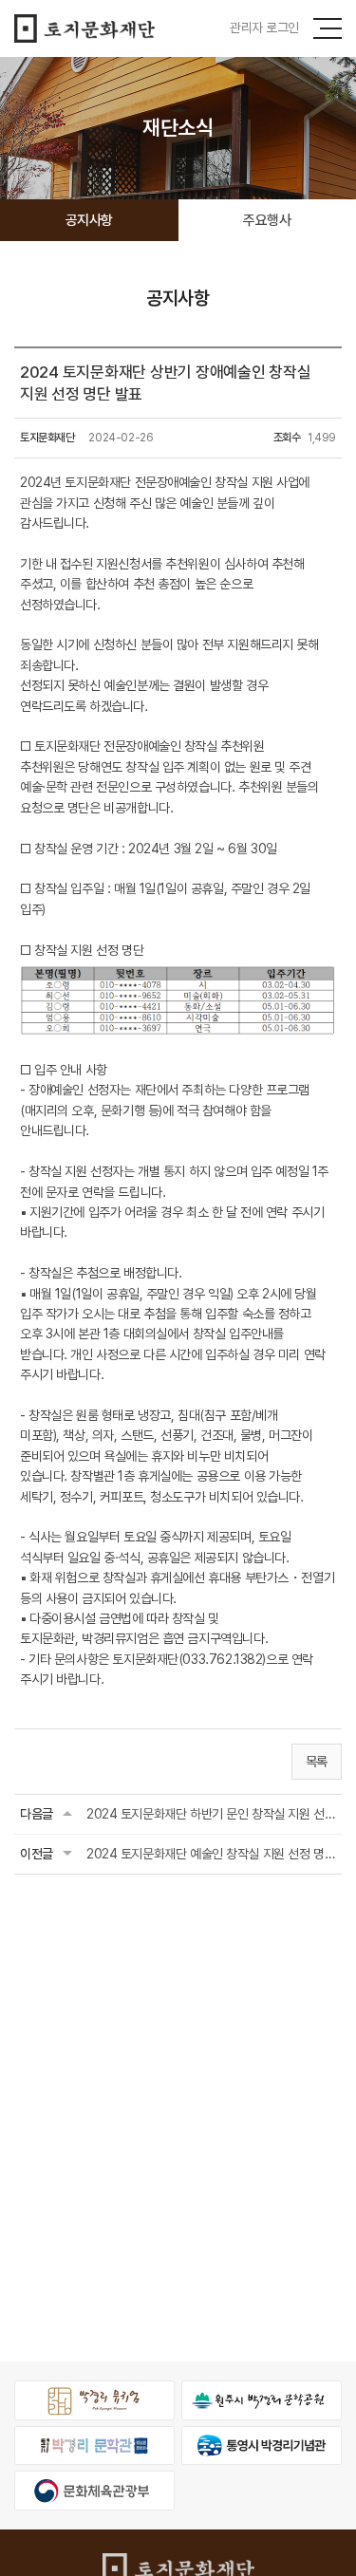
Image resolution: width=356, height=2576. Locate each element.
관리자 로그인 (264, 28)
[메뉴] (328, 28)
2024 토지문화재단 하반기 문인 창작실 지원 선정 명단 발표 (211, 1814)
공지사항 (89, 220)
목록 (317, 1762)
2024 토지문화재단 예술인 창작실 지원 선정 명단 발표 (211, 1854)
